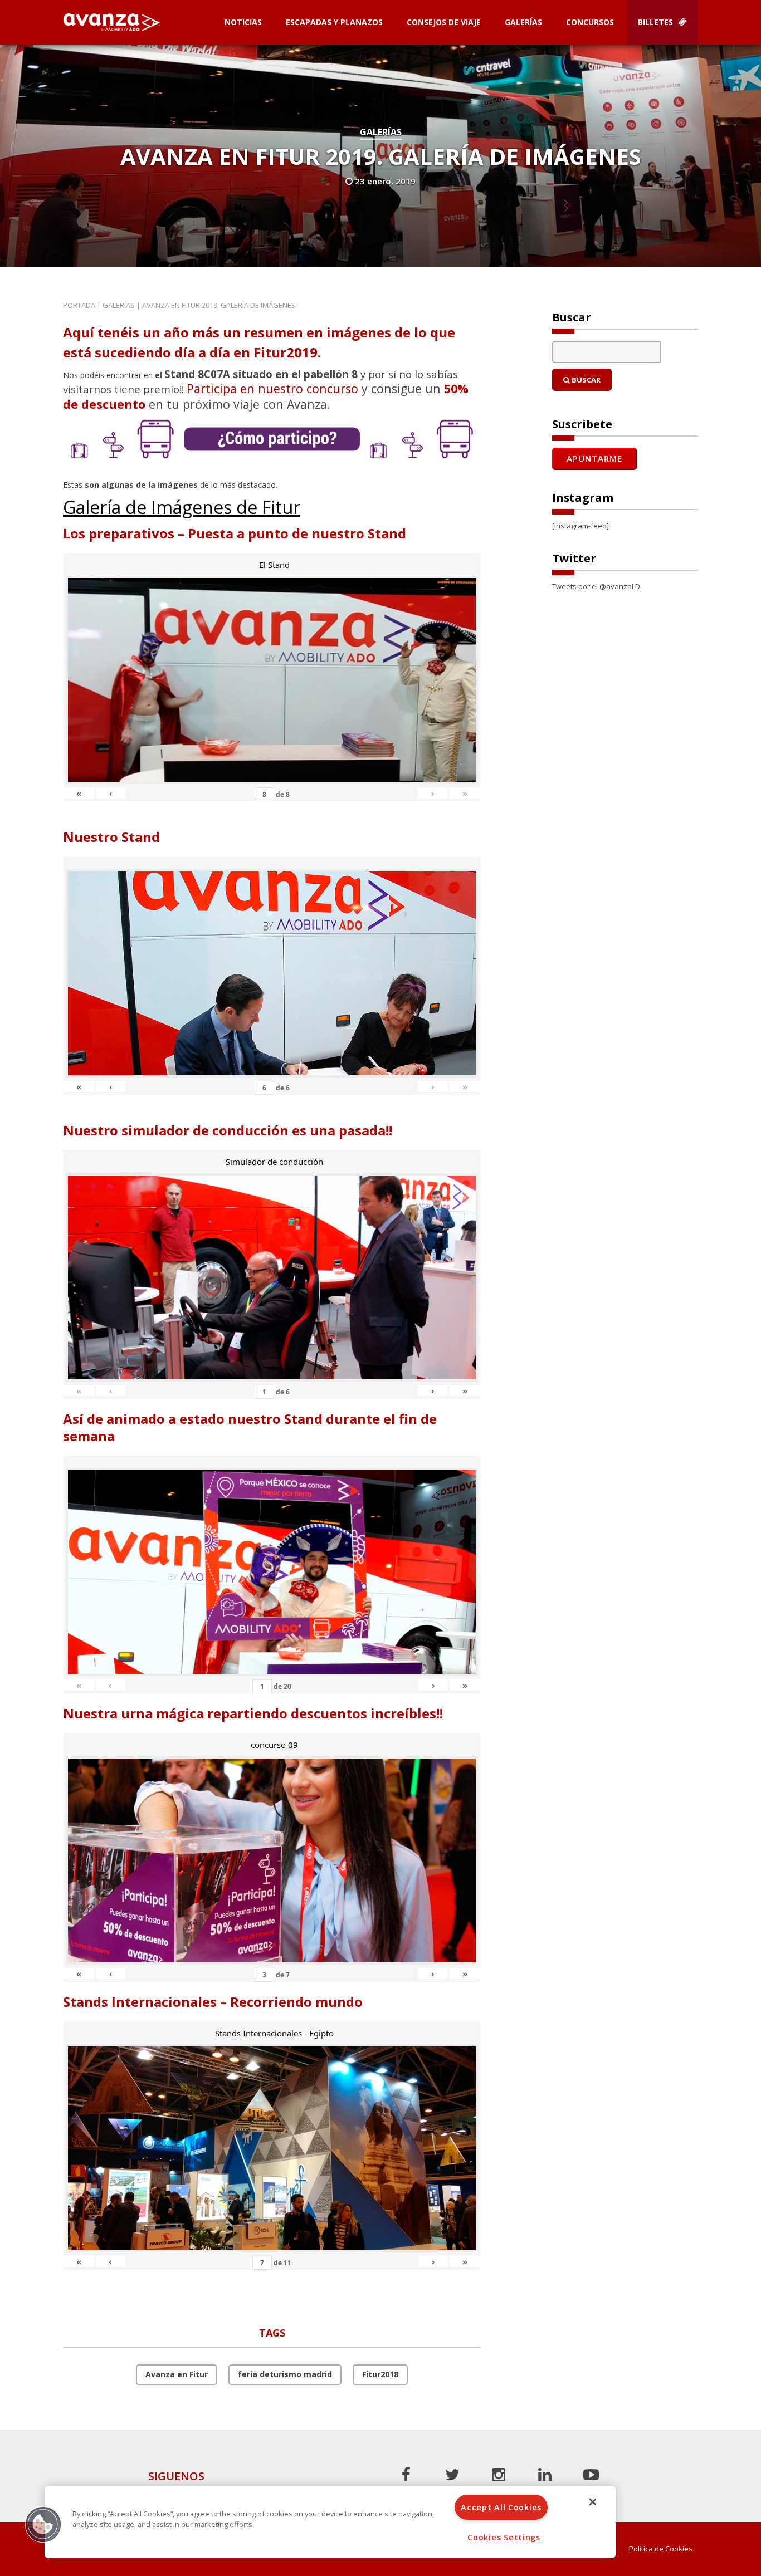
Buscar (585, 380)
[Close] (593, 2502)
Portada (79, 305)
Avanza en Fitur (177, 2374)
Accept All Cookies (501, 2507)
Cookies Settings (504, 2537)
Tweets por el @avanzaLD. (597, 586)
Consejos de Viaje (444, 22)
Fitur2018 (380, 2374)
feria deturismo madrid (285, 2374)
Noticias (243, 22)
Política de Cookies (661, 2549)
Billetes (657, 22)
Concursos (590, 22)
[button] (43, 2524)
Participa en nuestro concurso (272, 388)
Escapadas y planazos (334, 22)
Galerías (523, 22)
